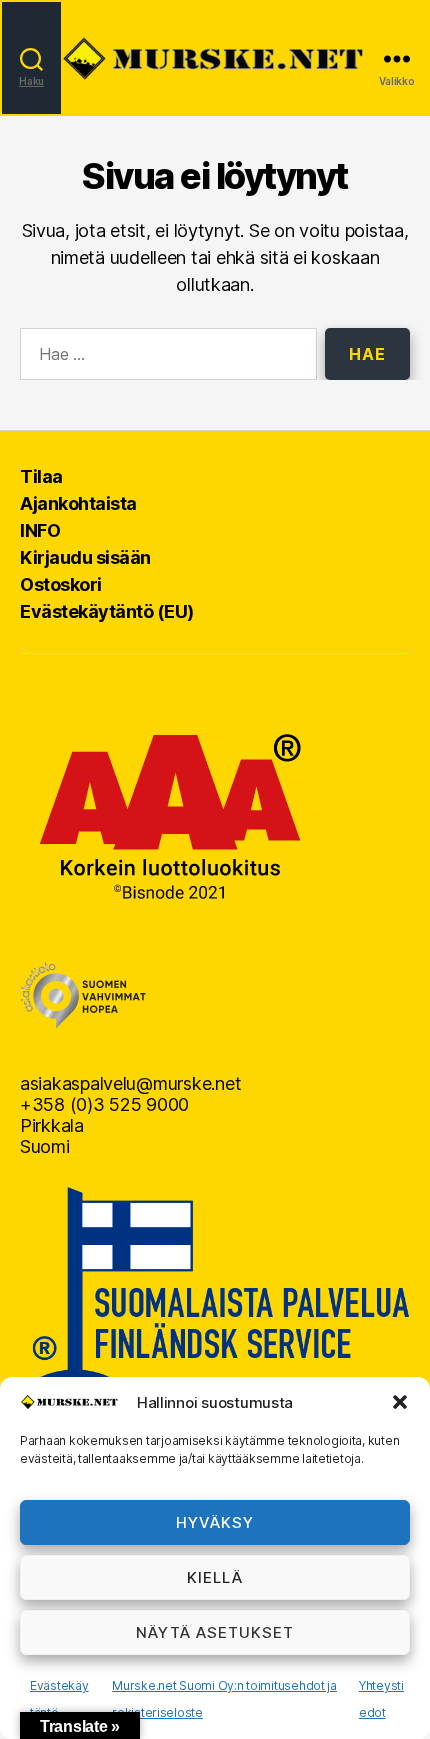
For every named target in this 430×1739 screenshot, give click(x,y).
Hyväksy (215, 1522)
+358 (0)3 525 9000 (104, 1104)
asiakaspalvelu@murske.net (130, 1083)
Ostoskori (61, 584)
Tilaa (41, 476)
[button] (400, 1402)
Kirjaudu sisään (85, 557)
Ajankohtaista (78, 503)
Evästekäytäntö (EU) (107, 611)
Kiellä (215, 1577)
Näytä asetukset (215, 1632)
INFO (40, 530)
